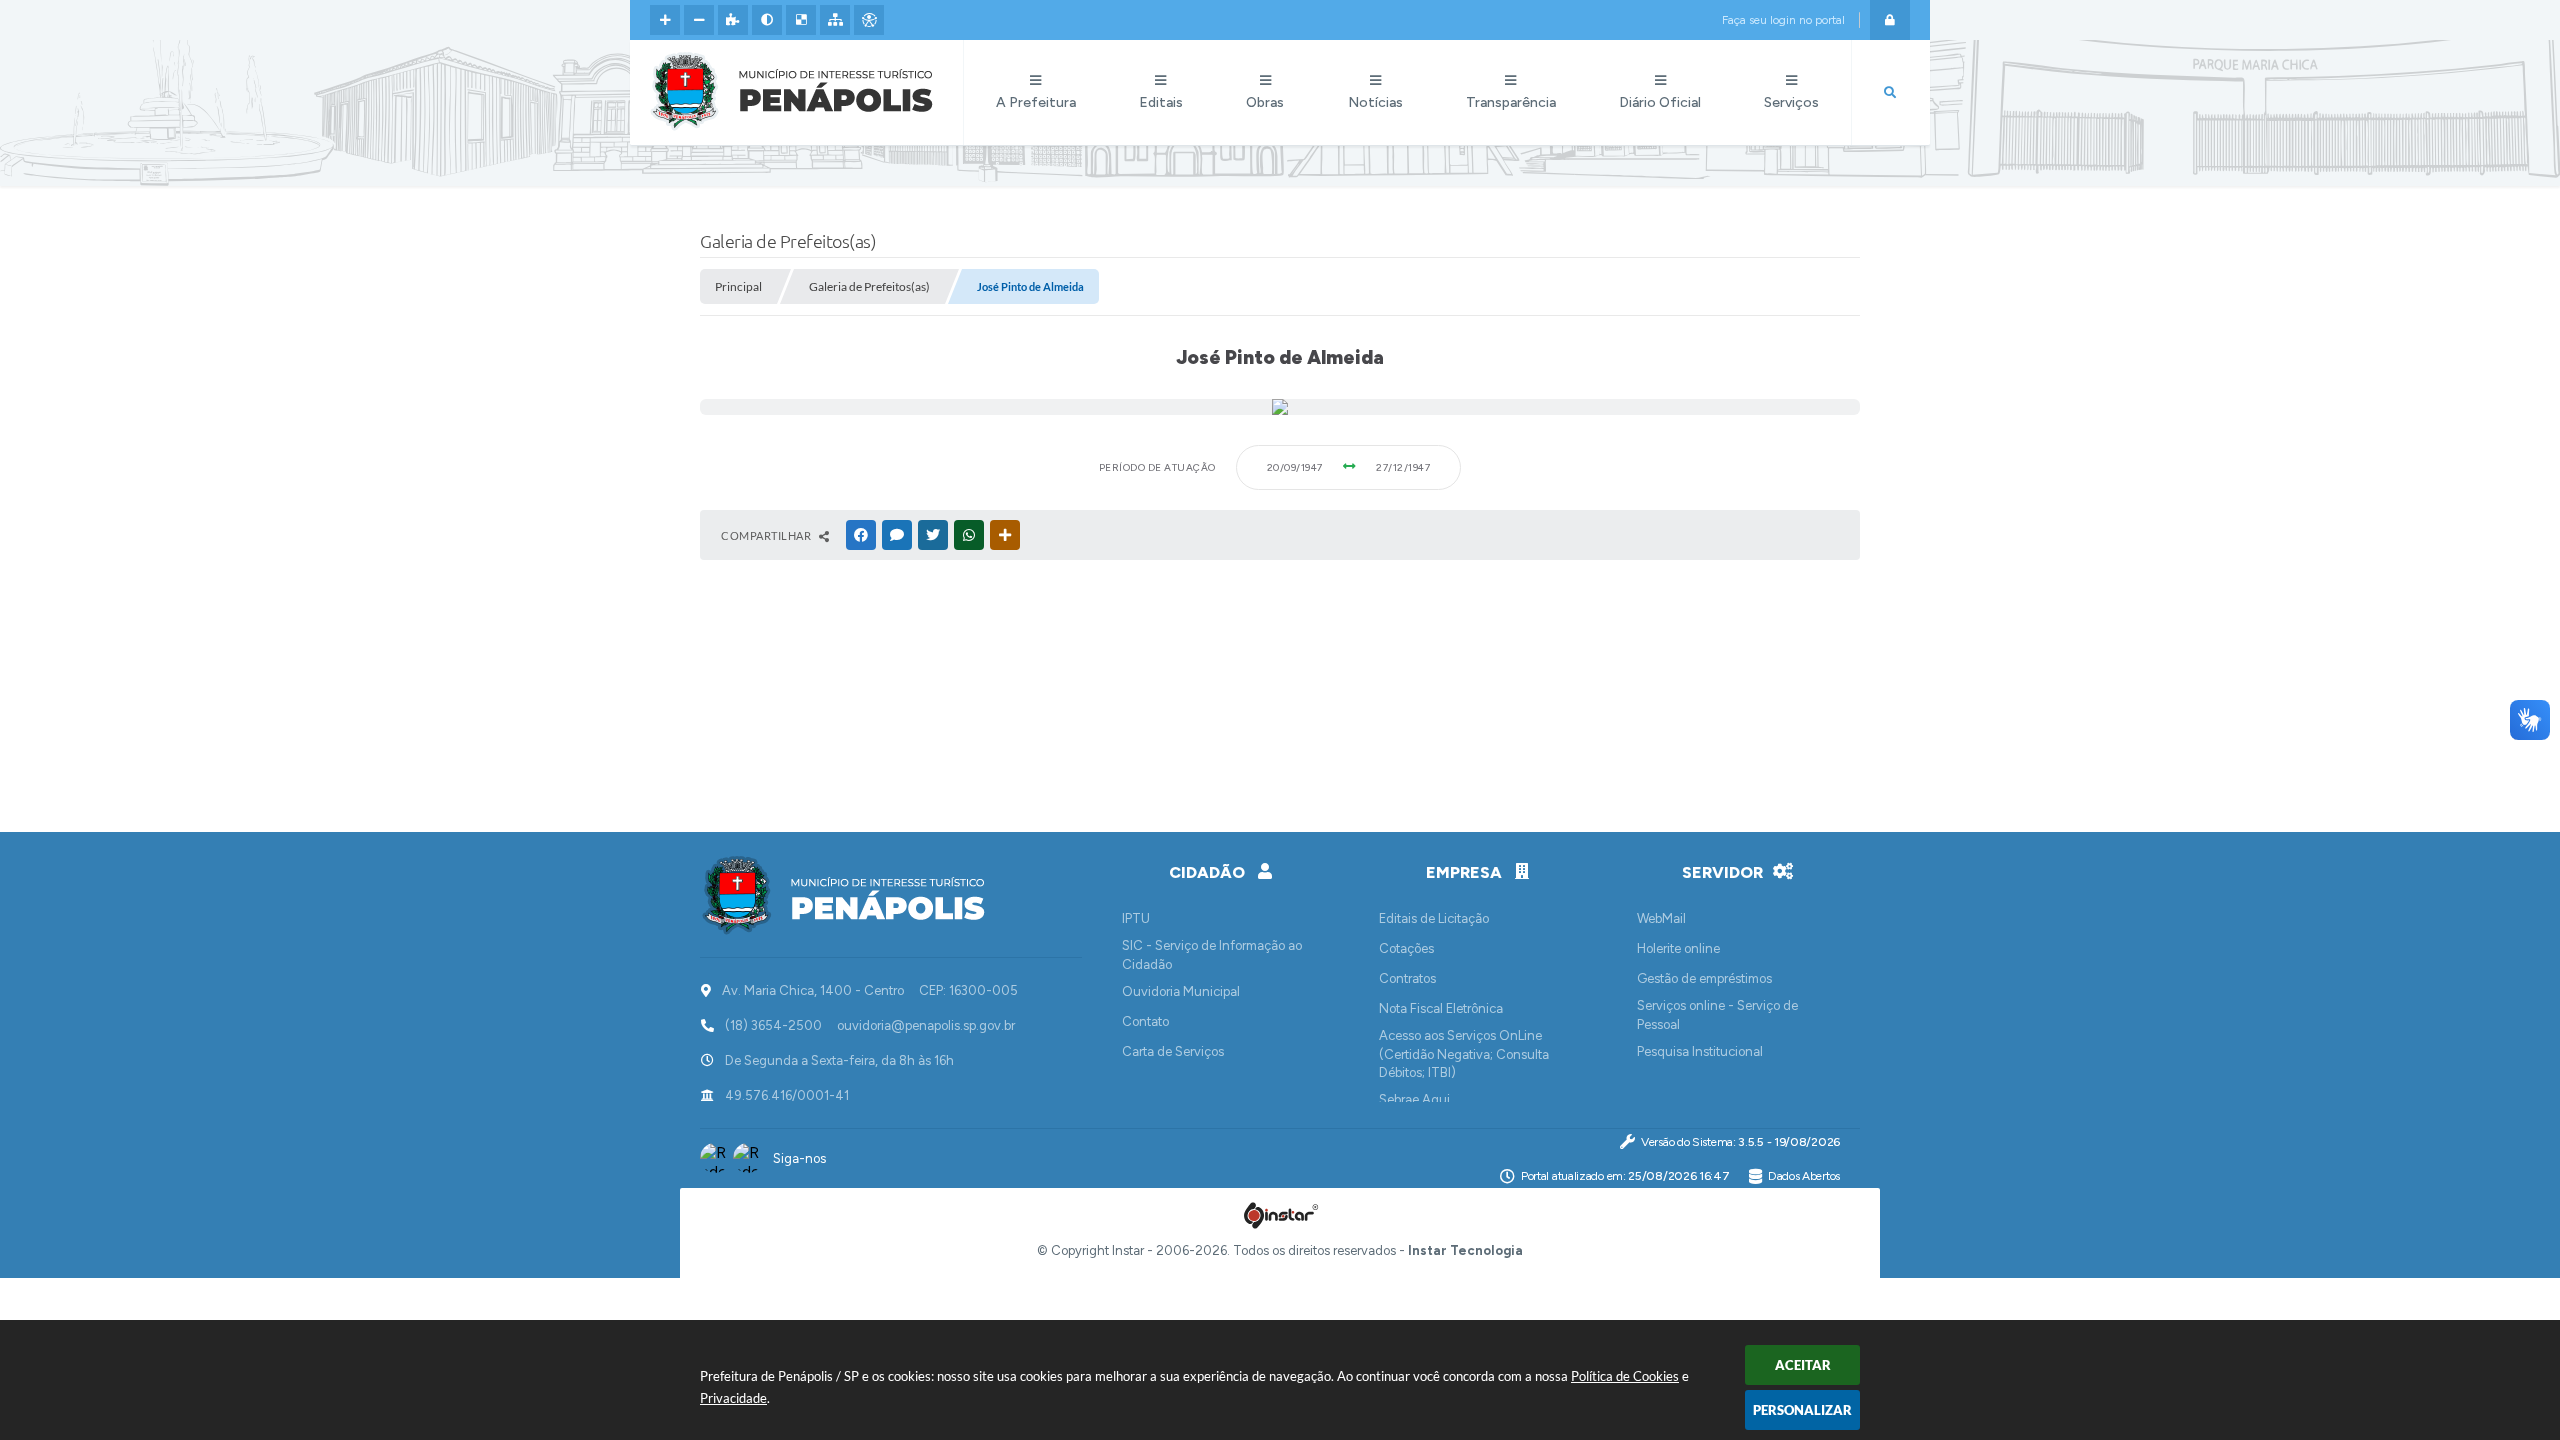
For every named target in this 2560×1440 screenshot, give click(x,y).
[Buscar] (1890, 93)
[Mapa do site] (835, 20)
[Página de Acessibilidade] (869, 20)
